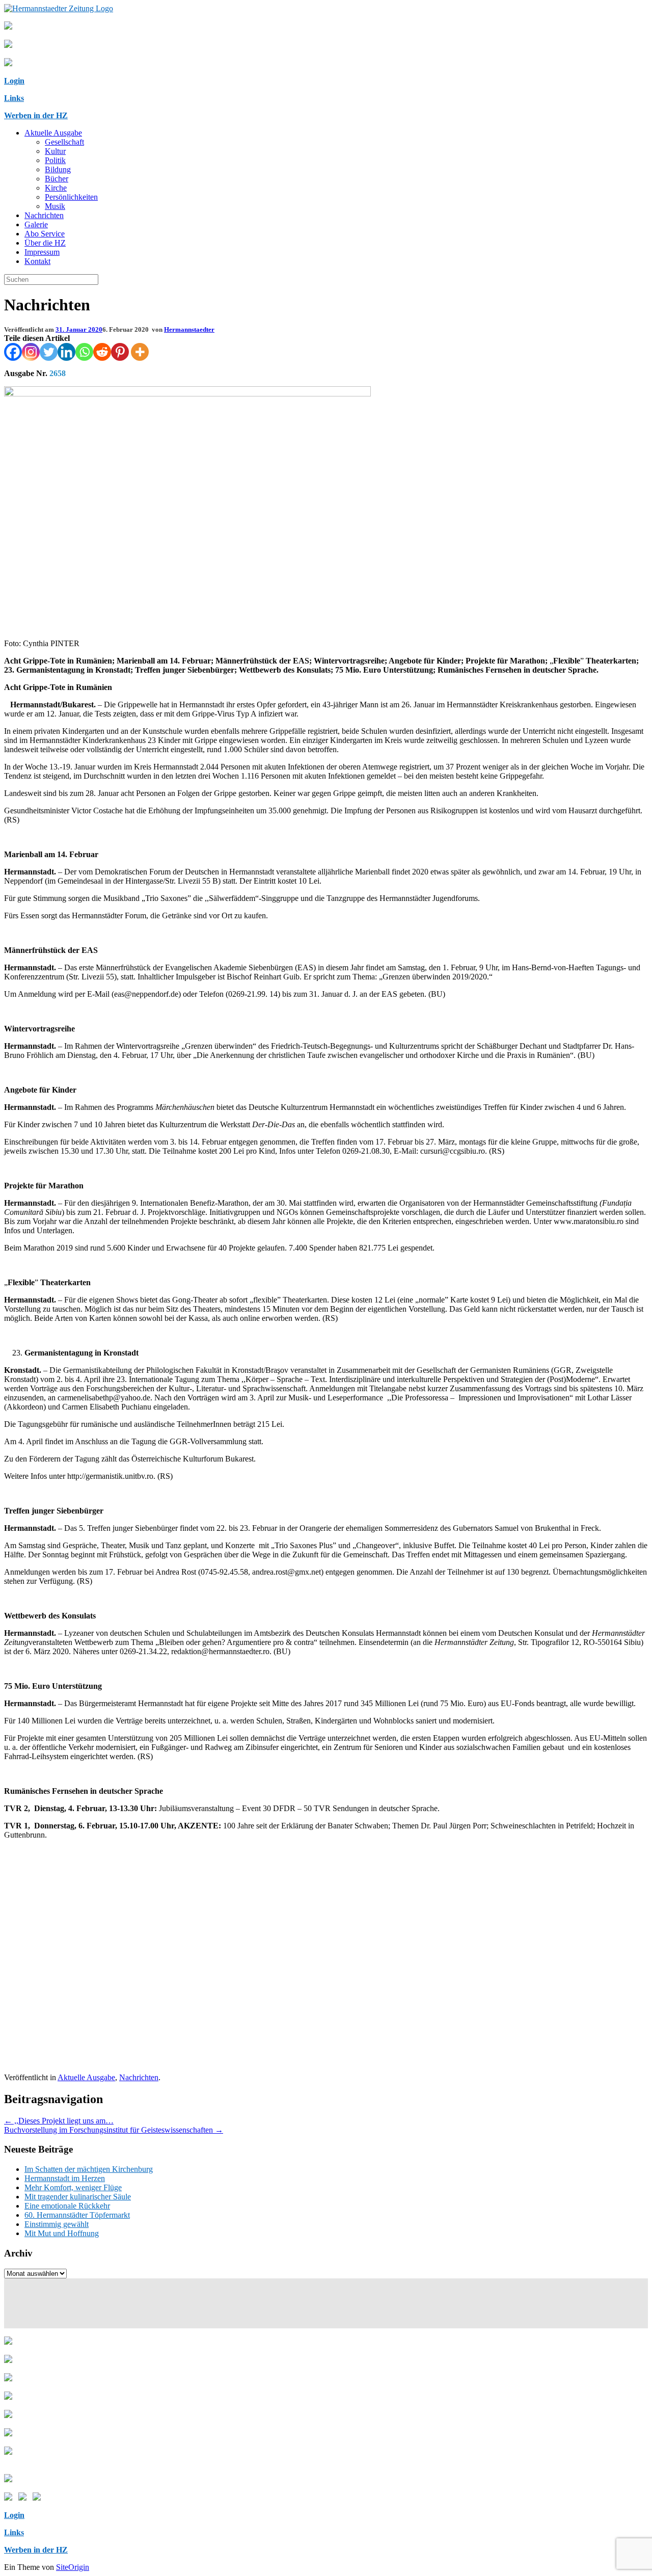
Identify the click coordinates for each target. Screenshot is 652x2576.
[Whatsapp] (84, 352)
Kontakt (37, 261)
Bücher (57, 179)
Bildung (58, 169)
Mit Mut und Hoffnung (62, 2233)
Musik (55, 206)
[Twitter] (49, 352)
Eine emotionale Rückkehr (67, 2206)
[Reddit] (102, 352)
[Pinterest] (120, 352)
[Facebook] (13, 352)
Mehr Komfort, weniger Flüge (73, 2187)
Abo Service (45, 234)
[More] (140, 352)
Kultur (55, 151)
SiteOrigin (73, 2567)
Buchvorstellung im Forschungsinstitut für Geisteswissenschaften (114, 2130)
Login (14, 81)
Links (14, 98)
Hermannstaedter (189, 329)
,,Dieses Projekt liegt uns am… (59, 2121)
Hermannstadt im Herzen (65, 2178)
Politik (55, 160)
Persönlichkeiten (71, 197)
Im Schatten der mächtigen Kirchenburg (89, 2169)
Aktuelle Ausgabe (53, 133)
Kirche (56, 188)
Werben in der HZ (36, 115)
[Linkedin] (66, 352)
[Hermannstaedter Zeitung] (59, 8)
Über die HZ (45, 243)
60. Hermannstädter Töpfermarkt (77, 2215)
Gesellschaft (64, 142)
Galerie (36, 224)
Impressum (42, 252)
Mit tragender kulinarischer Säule (78, 2197)
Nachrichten (44, 215)
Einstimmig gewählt (57, 2224)
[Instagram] (31, 352)
